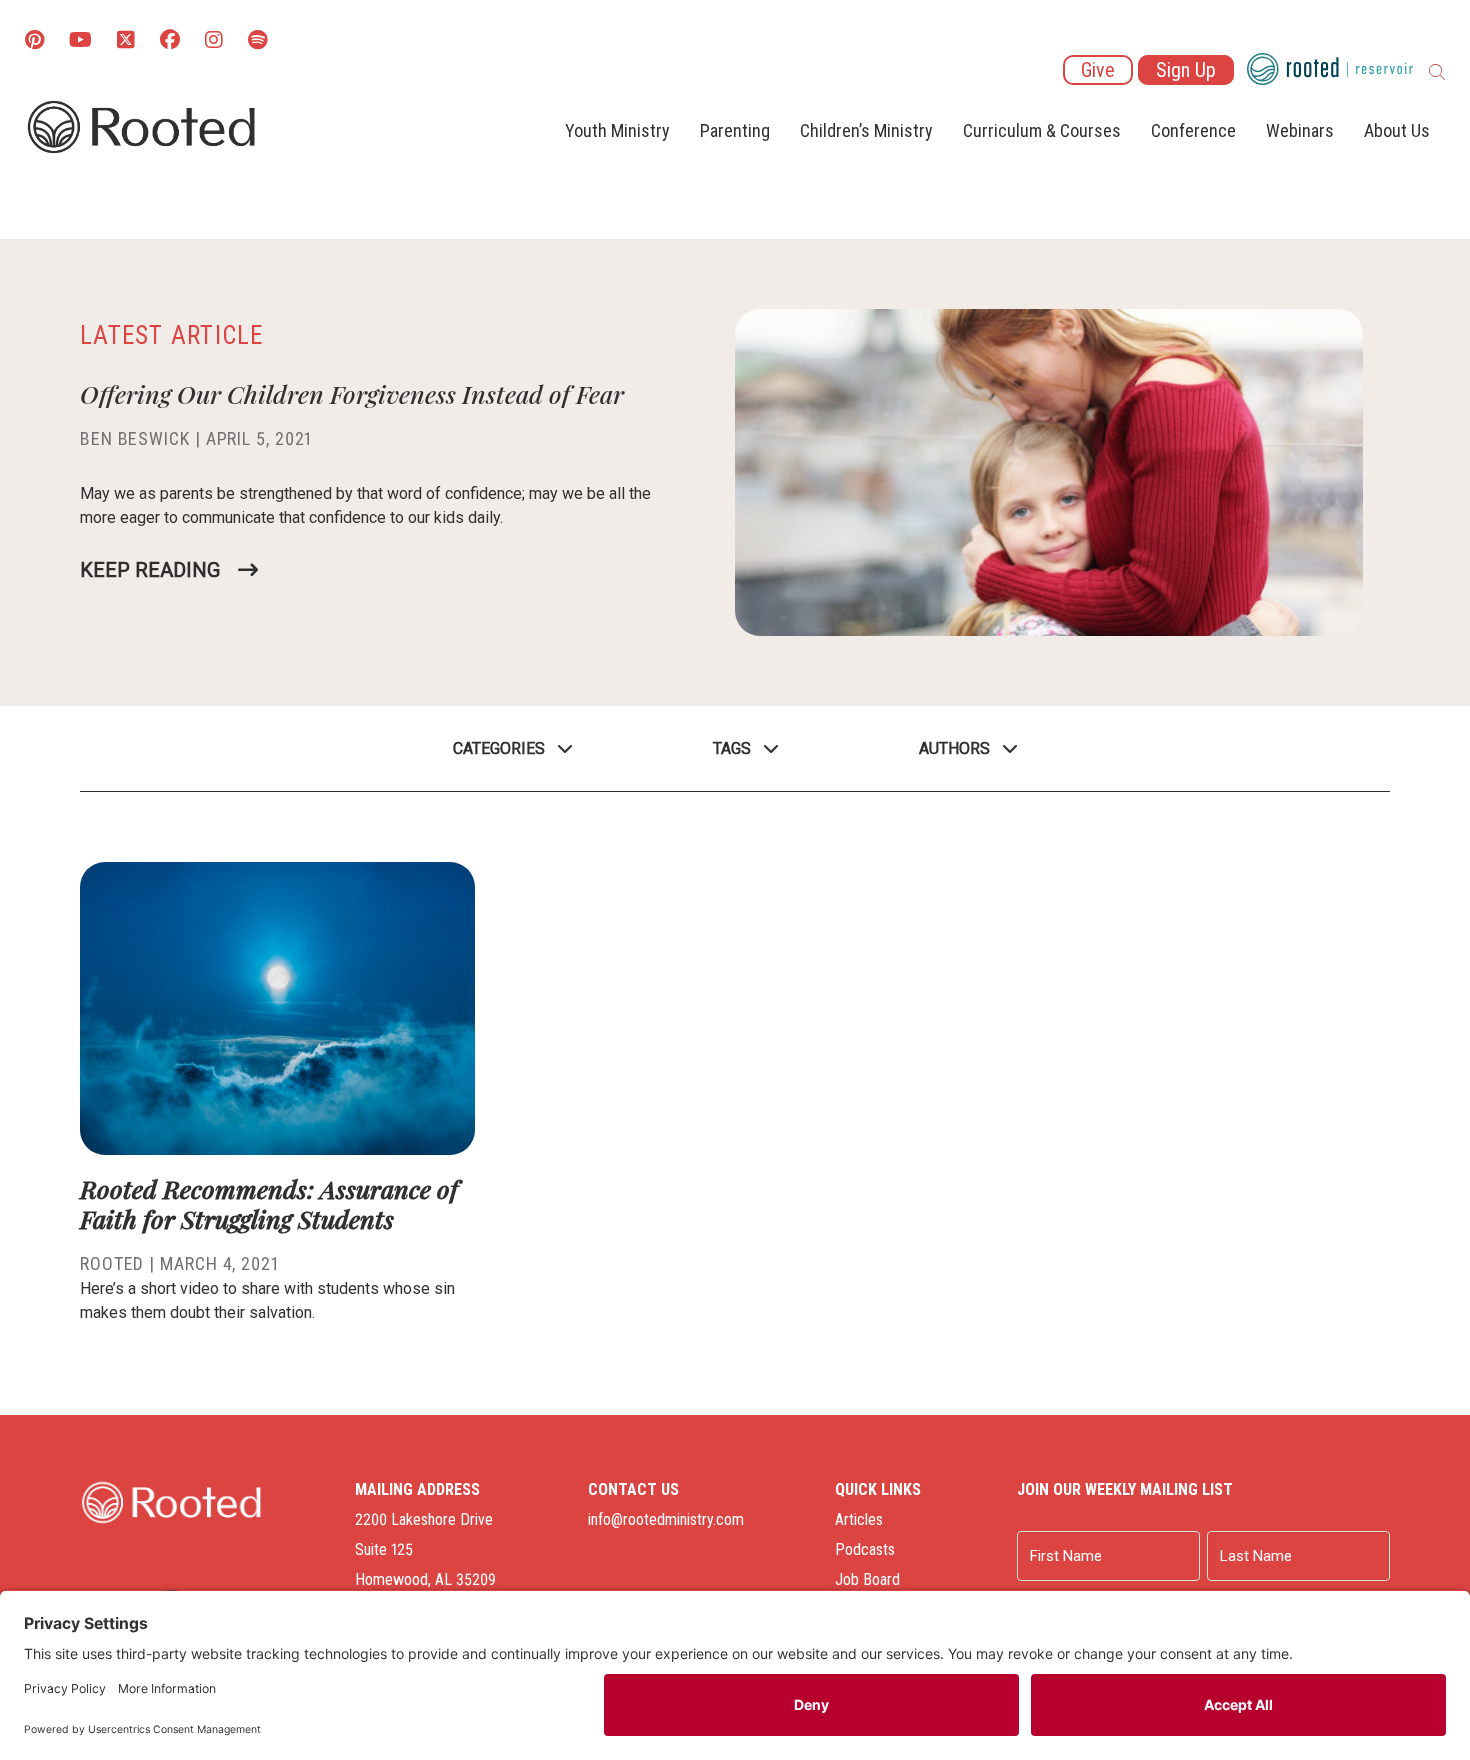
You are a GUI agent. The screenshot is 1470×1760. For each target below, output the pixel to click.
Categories (499, 748)
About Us (1397, 130)
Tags (732, 748)
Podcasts (865, 1549)
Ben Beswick (135, 438)
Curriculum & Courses (1042, 130)
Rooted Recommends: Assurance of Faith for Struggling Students (269, 1203)
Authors (954, 748)
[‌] (126, 41)
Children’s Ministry (866, 130)
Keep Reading (150, 570)
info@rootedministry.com (666, 1519)
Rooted (112, 1263)
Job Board (867, 1579)
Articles (859, 1519)
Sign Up (1186, 70)
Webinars (1300, 130)
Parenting (735, 130)
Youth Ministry (617, 130)
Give (1098, 70)
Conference (1193, 130)
